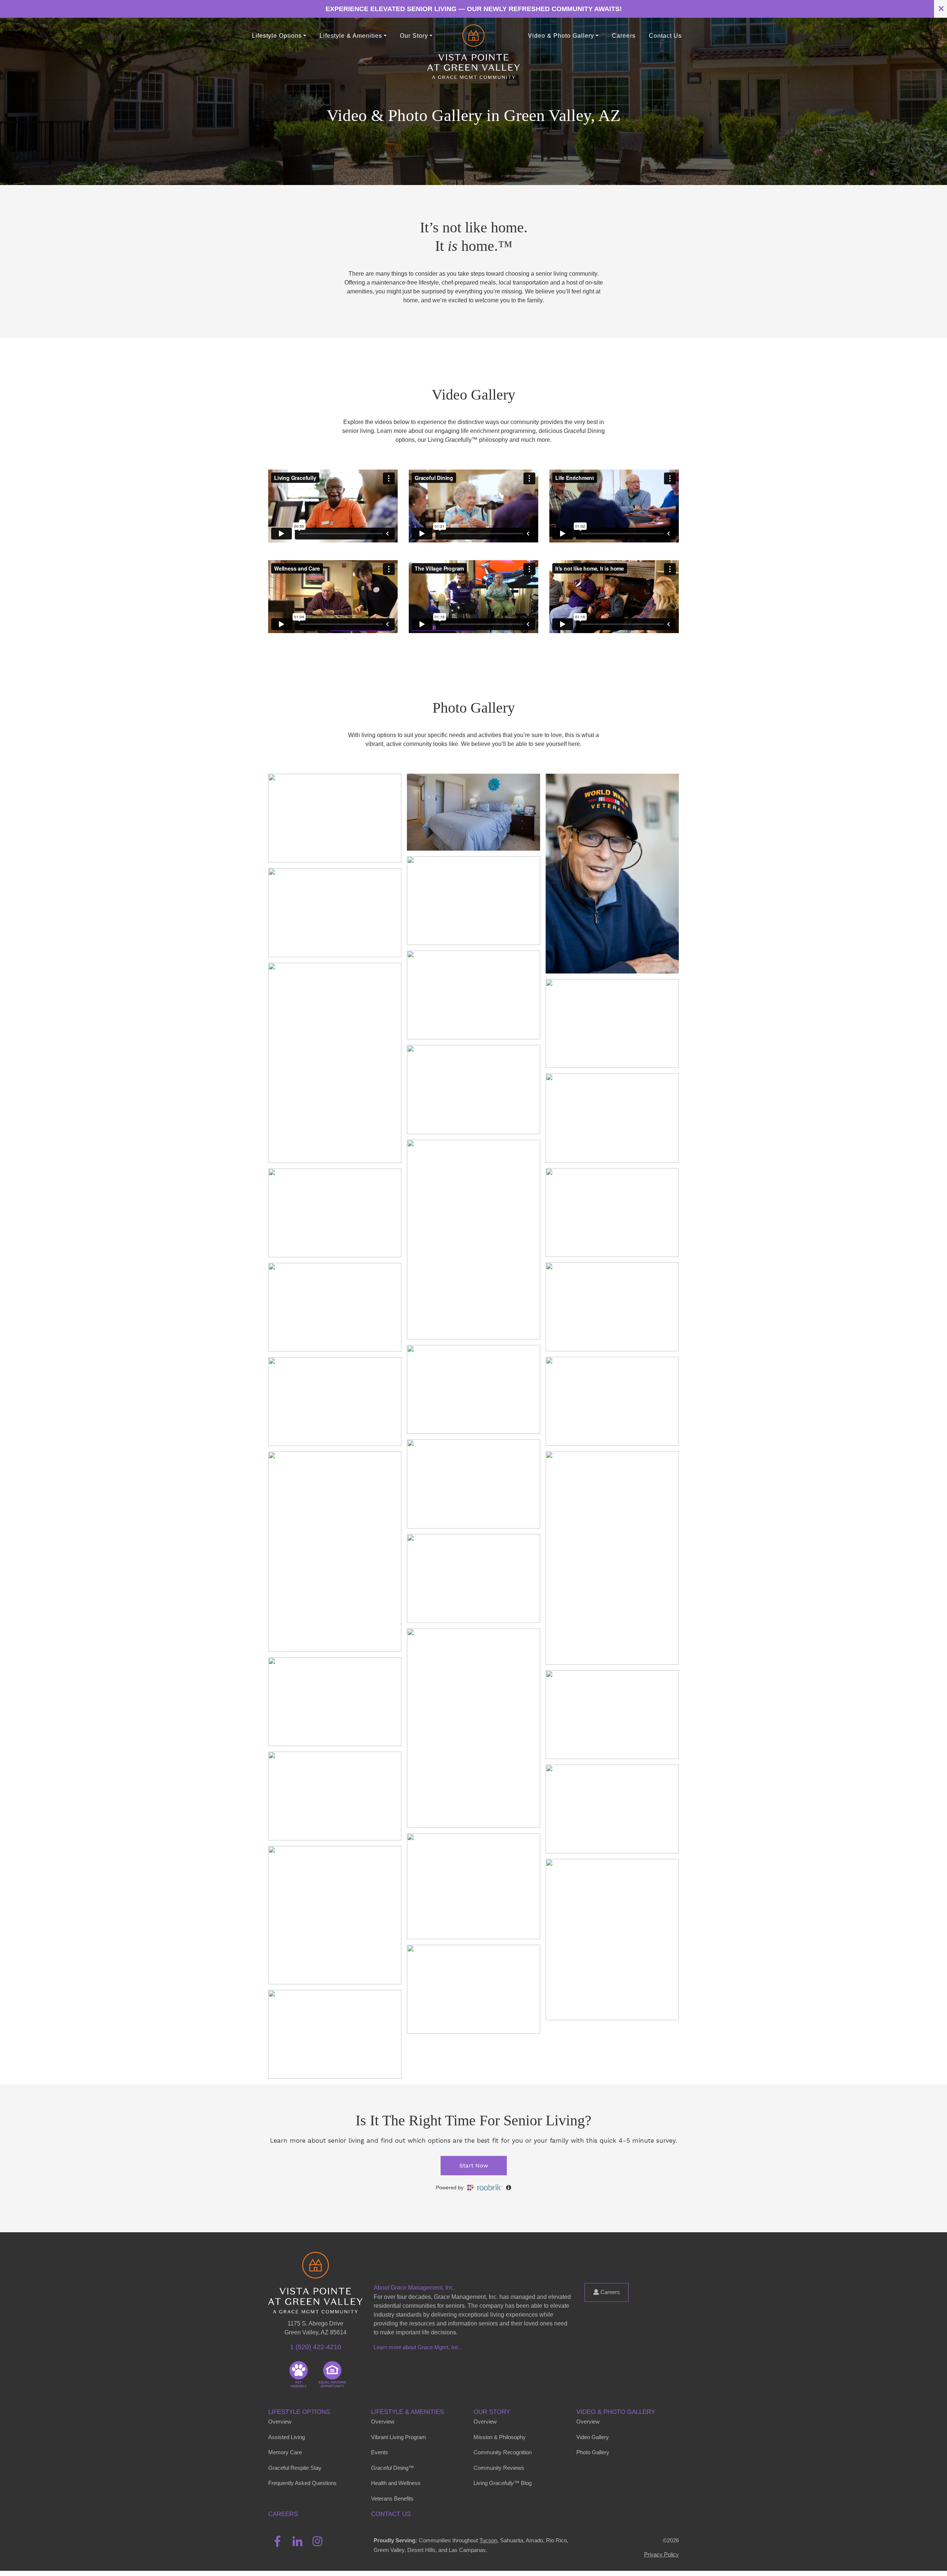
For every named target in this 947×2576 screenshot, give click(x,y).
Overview (280, 2422)
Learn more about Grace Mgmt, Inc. (417, 2347)
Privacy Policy (661, 2554)
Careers (624, 36)
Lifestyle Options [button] (277, 36)
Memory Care (285, 2452)
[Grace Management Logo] (315, 2263)
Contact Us (665, 36)
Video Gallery (593, 2437)
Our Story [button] (414, 36)
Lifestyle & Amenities (407, 2412)
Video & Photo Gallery (616, 2412)
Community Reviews (499, 2468)
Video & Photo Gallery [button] (561, 36)
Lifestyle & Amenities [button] (351, 36)
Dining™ (392, 2468)
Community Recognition (503, 2452)
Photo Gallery (593, 2452)
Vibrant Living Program (399, 2437)
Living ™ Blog (503, 2483)
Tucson (488, 2540)
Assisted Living (287, 2437)
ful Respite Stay (295, 2468)
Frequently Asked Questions (302, 2483)
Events (380, 2452)
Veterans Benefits (392, 2498)
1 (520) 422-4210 (316, 2347)
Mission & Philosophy (500, 2437)
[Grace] (473, 36)
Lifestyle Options (299, 2412)
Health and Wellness (396, 2483)
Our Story (492, 2412)
